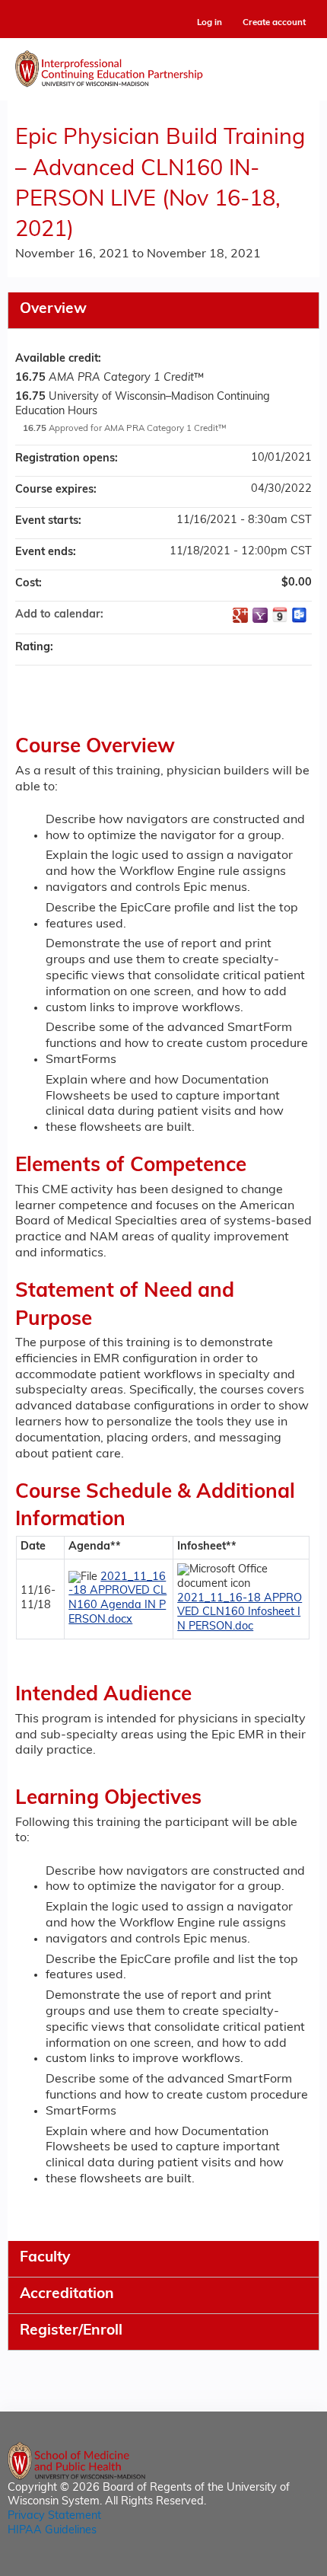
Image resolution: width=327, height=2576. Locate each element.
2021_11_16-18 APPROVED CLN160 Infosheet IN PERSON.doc (240, 1613)
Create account (274, 23)
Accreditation (67, 2295)
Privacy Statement (54, 2516)
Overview (53, 310)
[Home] (163, 65)
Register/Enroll (71, 2331)
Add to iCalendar (280, 614)
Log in (210, 23)
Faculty (45, 2258)
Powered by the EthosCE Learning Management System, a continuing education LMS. (265, 2565)
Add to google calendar (240, 615)
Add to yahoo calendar (260, 615)
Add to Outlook (300, 615)
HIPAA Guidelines (52, 2531)
